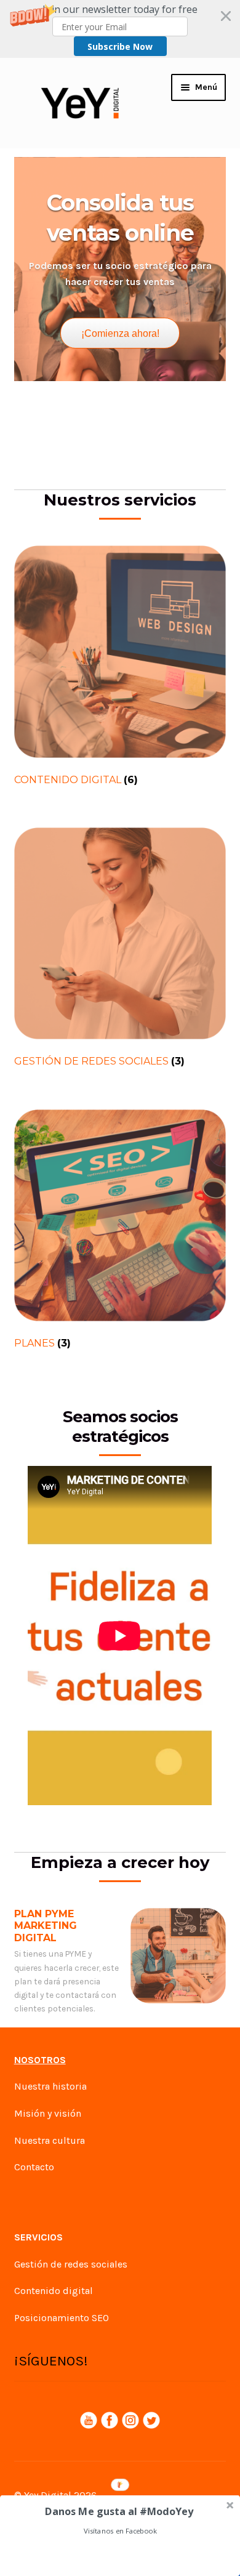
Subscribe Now (120, 46)
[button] (120, 29)
